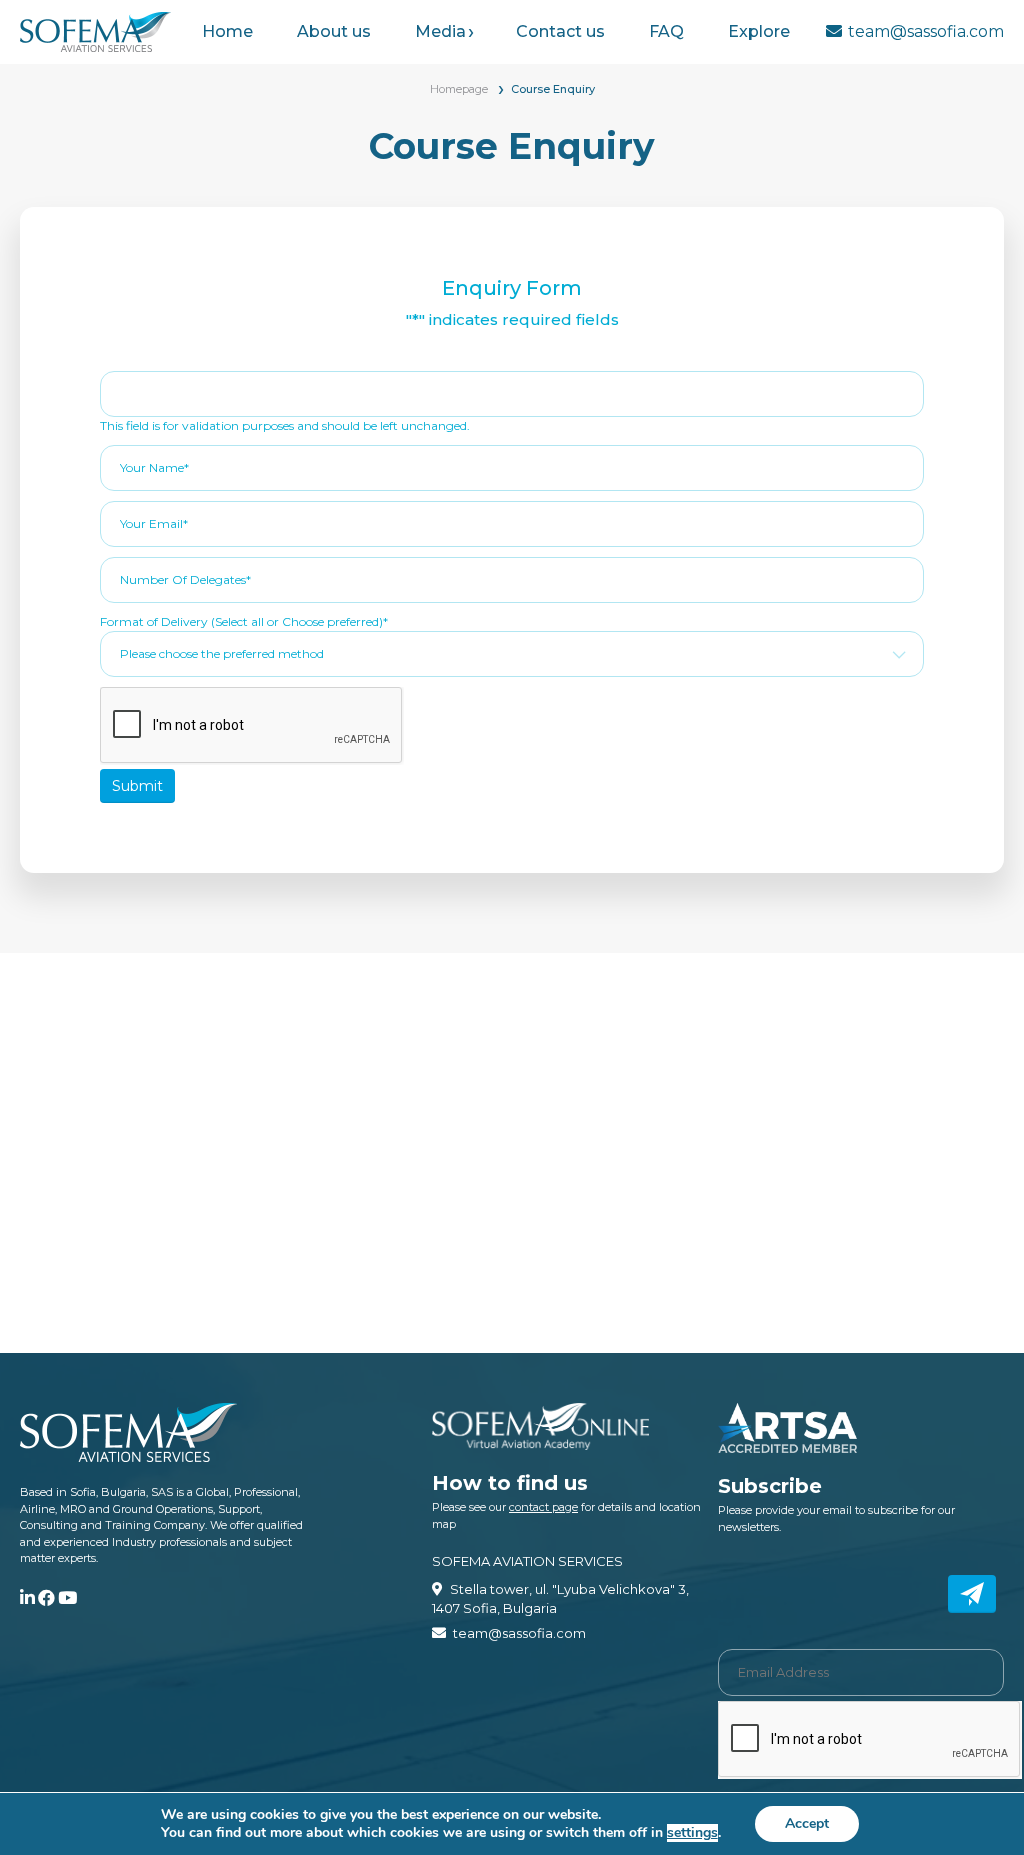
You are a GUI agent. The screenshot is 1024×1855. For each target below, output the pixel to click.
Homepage (459, 89)
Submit (137, 786)
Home (227, 31)
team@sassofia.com (926, 31)
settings (692, 1833)
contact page (543, 1507)
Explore (759, 31)
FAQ (666, 31)
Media (440, 31)
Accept (807, 1823)
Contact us (560, 31)
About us (334, 31)
